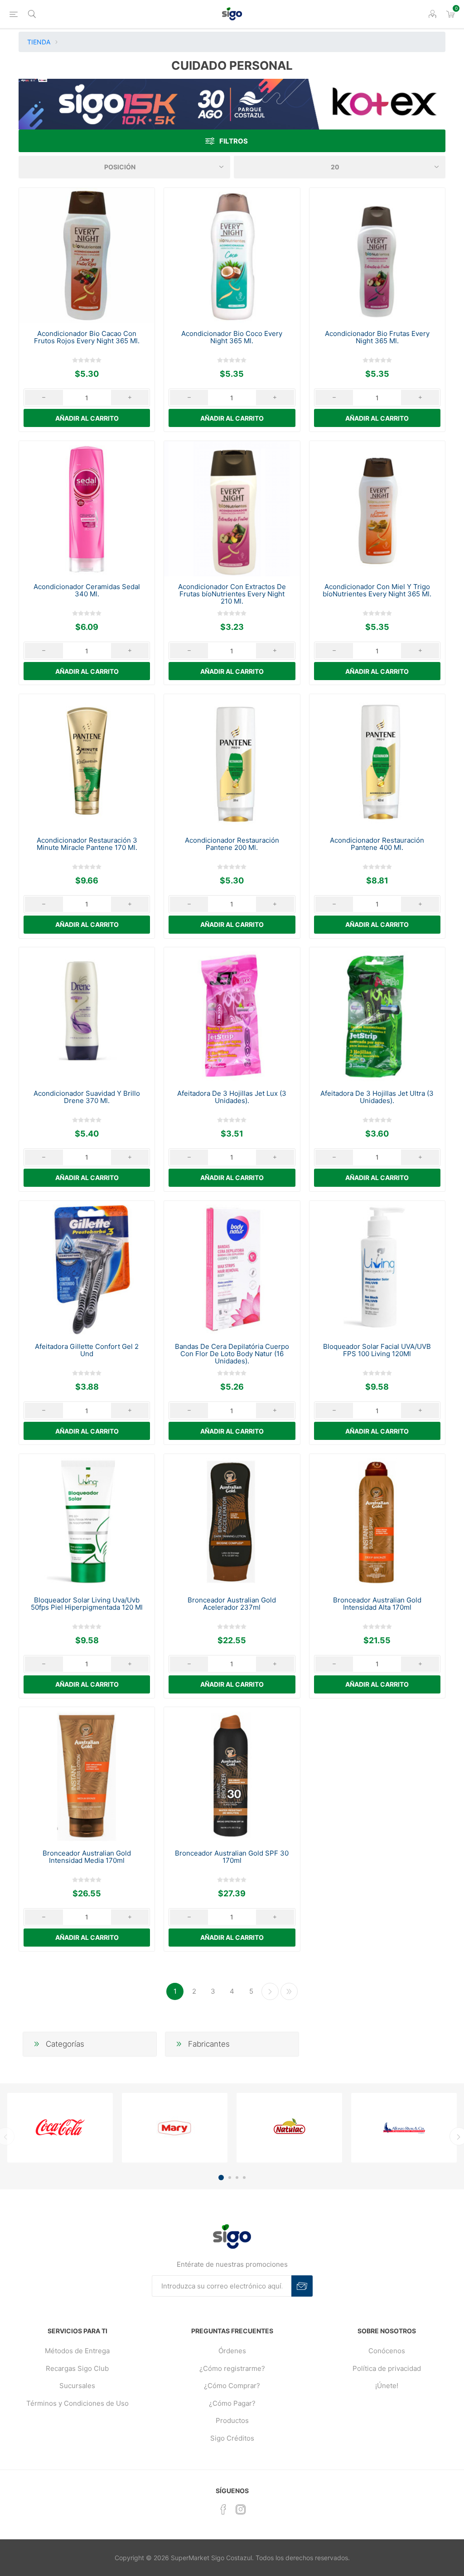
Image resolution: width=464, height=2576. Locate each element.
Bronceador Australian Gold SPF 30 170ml (232, 1857)
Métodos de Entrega (77, 2351)
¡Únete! (387, 2386)
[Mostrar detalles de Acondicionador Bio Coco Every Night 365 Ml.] (232, 256)
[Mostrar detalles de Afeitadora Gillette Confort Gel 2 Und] (87, 1269)
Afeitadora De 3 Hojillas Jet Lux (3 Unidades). (232, 1097)
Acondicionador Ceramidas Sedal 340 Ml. (87, 590)
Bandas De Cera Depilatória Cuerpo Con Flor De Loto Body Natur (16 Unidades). (232, 1354)
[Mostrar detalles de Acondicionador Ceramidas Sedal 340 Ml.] (87, 509)
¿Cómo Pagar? (232, 2403)
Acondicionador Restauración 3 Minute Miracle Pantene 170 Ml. (87, 844)
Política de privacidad (387, 2368)
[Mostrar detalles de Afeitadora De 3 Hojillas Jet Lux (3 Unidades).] (232, 1015)
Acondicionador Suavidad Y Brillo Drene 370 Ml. (87, 1097)
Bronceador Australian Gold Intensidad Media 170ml (87, 1857)
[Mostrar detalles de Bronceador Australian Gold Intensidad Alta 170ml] (377, 1522)
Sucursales (77, 2386)
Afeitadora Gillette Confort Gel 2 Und (87, 1350)
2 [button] (230, 2178)
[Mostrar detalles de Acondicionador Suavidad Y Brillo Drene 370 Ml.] (87, 1015)
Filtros (234, 141)
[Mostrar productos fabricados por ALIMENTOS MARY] (175, 2128)
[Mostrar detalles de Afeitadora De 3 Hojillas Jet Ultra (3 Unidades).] (377, 1015)
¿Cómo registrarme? (232, 2368)
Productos (232, 2420)
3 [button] (237, 2178)
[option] (60, 2128)
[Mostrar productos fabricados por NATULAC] (289, 2128)
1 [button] (221, 2178)
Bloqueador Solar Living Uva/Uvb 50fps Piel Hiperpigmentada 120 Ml (87, 1604)
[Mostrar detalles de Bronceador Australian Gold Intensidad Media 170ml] (87, 1775)
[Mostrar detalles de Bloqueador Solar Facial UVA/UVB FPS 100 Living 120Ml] (377, 1269)
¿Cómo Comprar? (232, 2386)
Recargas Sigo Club (77, 2368)
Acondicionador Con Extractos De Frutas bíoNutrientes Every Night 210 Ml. (232, 594)
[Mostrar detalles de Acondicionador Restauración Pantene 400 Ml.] (377, 762)
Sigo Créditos (232, 2438)
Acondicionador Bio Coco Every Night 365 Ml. (232, 337)
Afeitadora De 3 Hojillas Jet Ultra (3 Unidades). (377, 1097)
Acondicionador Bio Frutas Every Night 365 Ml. (377, 337)
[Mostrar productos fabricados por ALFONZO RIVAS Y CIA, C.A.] (404, 2128)
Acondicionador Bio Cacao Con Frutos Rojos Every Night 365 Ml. (87, 337)
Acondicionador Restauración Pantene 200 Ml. (232, 844)
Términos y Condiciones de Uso (77, 2403)
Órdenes (232, 2351)
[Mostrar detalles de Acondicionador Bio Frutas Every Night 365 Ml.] (377, 256)
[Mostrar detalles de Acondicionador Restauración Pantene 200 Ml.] (232, 762)
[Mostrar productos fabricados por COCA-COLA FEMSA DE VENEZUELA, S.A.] (60, 2128)
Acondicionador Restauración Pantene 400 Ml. (377, 844)
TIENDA (39, 42)
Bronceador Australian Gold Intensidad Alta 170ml (377, 1604)
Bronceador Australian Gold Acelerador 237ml (232, 1604)
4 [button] (244, 2178)
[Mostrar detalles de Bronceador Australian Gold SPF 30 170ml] (232, 1775)
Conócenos (387, 2351)
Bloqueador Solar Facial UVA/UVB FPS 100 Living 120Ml (377, 1350)
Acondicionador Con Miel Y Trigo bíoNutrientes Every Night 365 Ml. (377, 590)
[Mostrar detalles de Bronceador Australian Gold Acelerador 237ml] (232, 1522)
